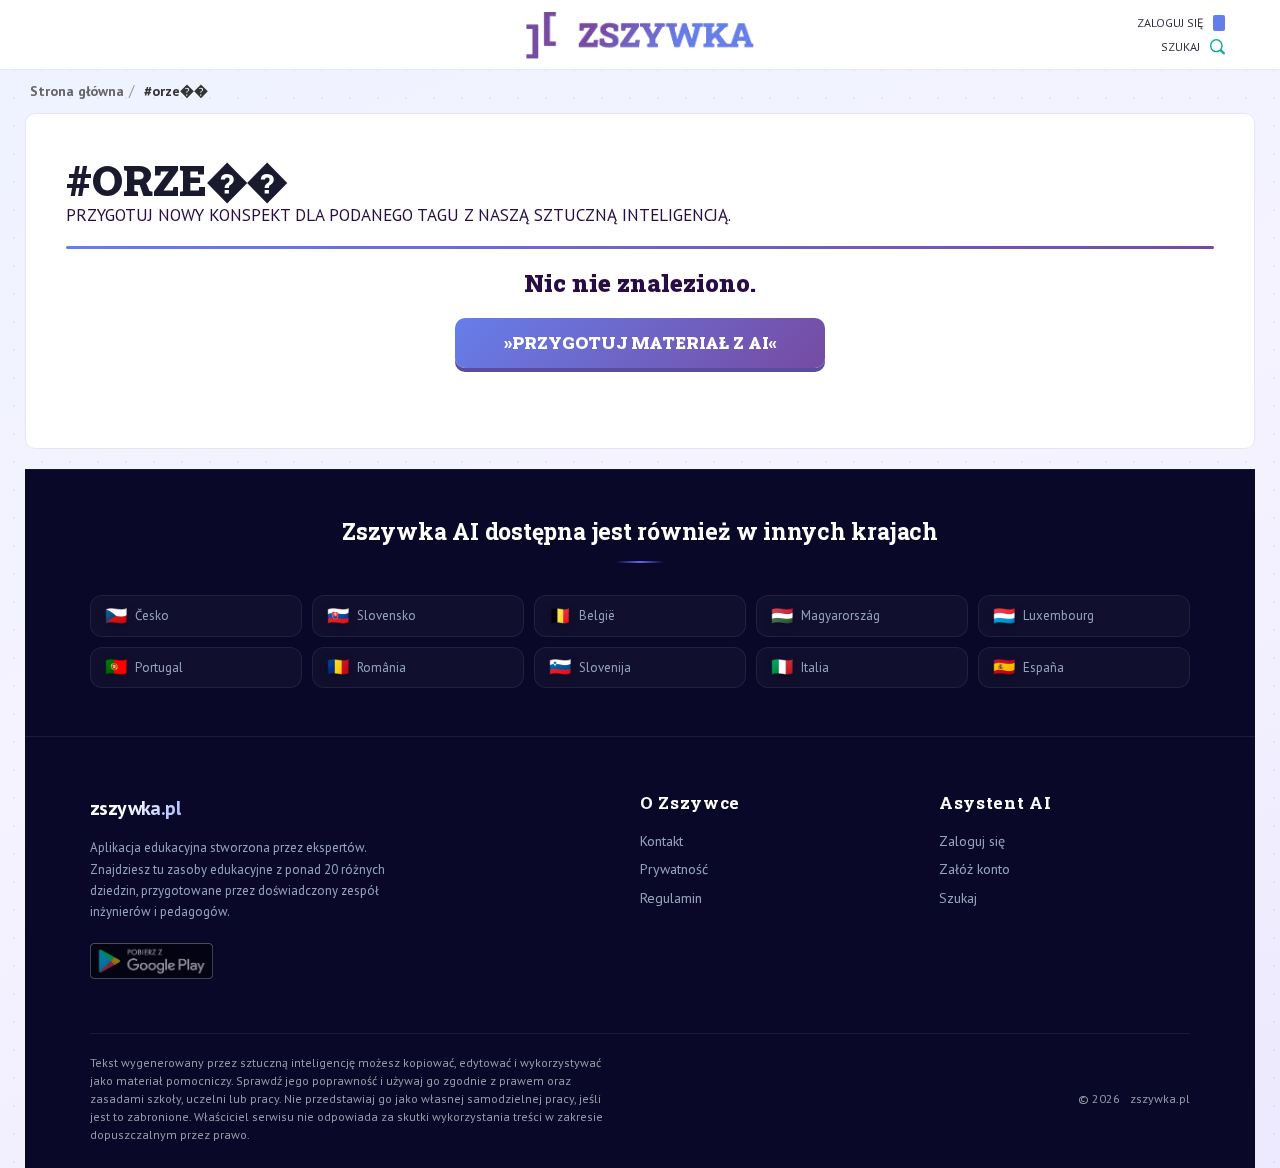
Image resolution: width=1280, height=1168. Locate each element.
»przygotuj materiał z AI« (640, 342)
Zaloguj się (1170, 22)
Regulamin (671, 898)
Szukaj (1180, 46)
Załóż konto (974, 869)
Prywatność (674, 869)
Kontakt (661, 841)
